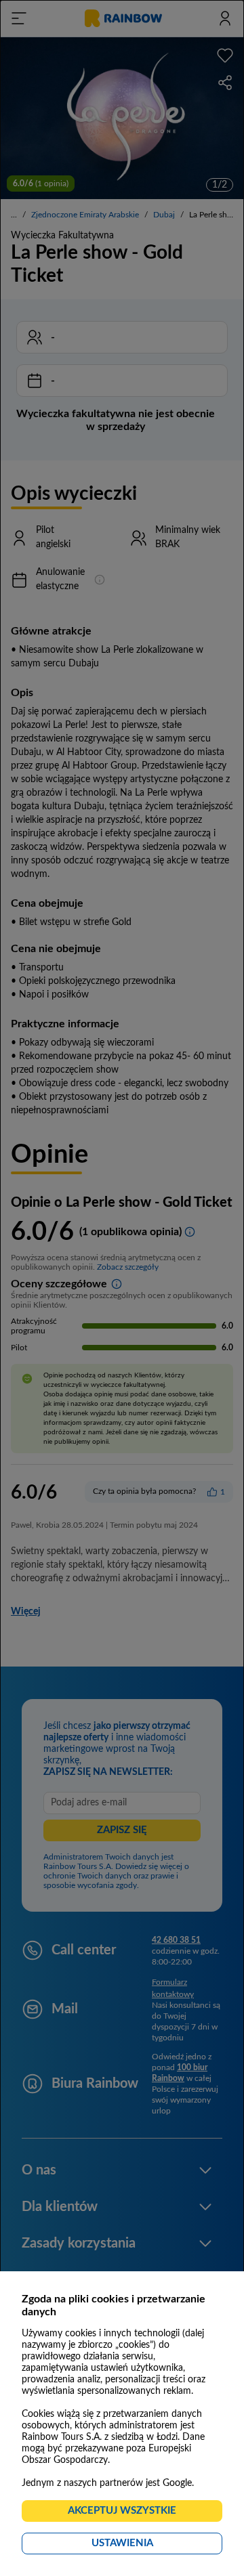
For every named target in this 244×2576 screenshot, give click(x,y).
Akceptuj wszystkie (127, 2514)
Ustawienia (147, 2546)
